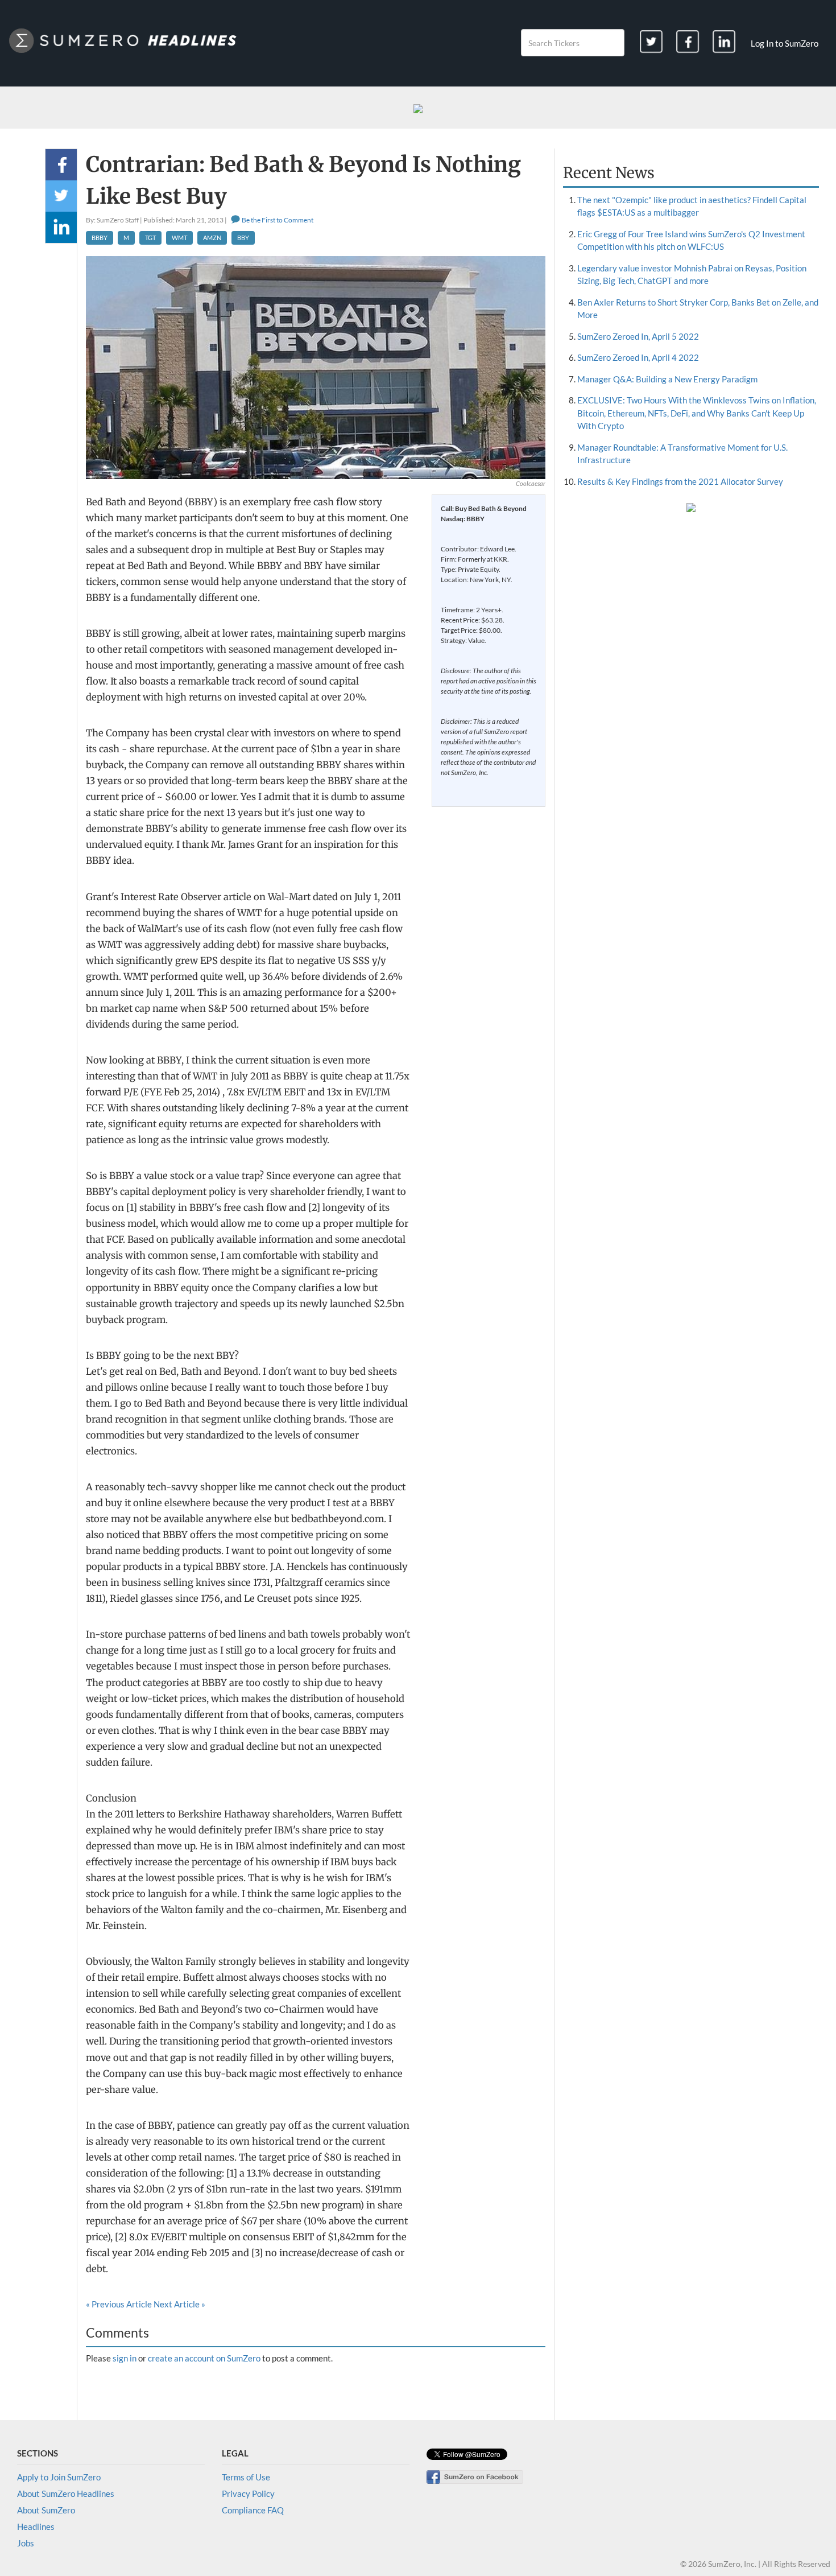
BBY (243, 238)
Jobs (26, 2543)
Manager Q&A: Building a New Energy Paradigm (667, 379)
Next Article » (179, 2304)
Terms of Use (246, 2477)
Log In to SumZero (785, 43)
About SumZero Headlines (66, 2493)
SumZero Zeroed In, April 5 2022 (638, 336)
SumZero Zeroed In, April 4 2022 (638, 357)
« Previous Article (119, 2304)
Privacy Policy (248, 2493)
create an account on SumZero (204, 2358)
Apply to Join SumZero (59, 2477)
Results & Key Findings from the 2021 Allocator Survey (680, 481)
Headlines (36, 2526)
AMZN (212, 238)
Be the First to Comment (277, 220)
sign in (125, 2358)
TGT (150, 238)
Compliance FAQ (253, 2510)
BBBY (100, 238)
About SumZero (46, 2510)
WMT (179, 238)
